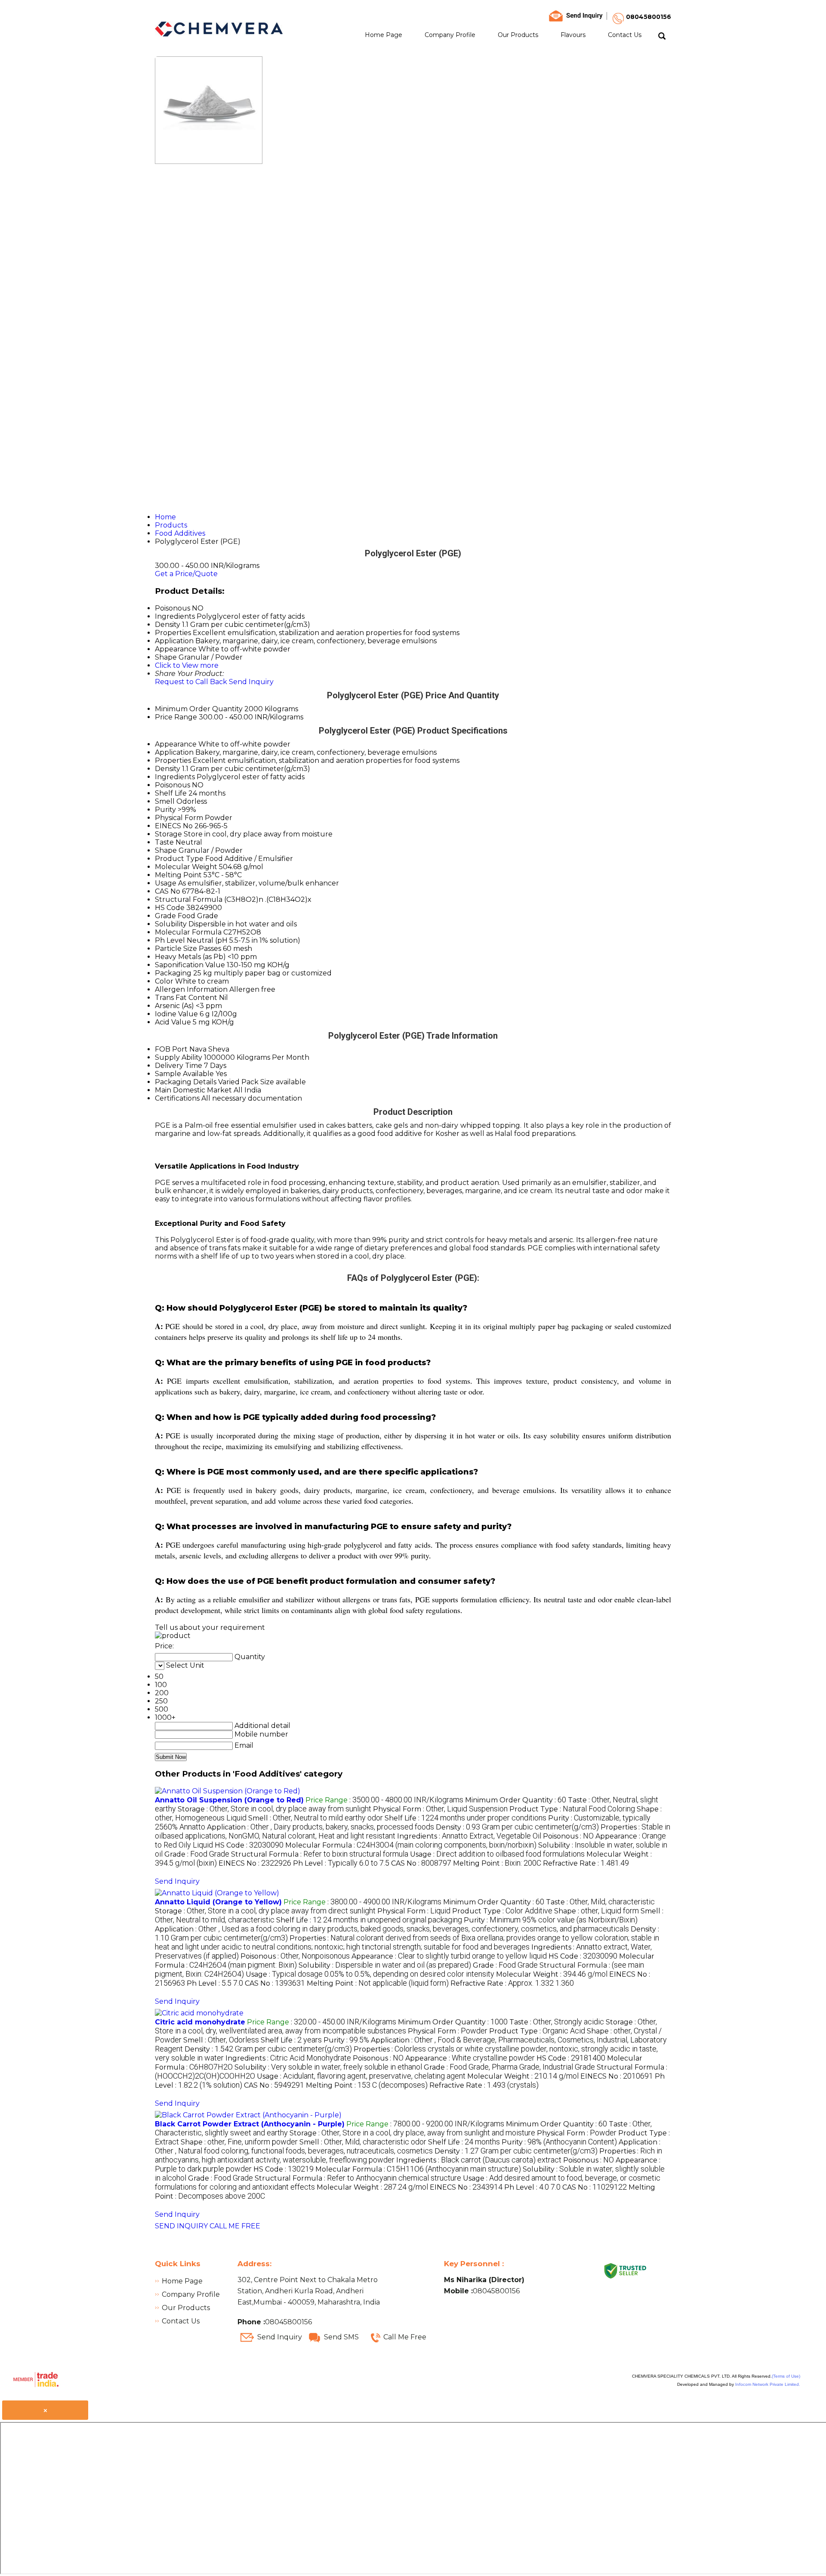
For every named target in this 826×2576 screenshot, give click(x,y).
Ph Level (170, 940)
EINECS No (174, 826)
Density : (517, 1827)
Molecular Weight (186, 867)
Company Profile (450, 35)
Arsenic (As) (174, 1006)
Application (174, 752)
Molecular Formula (188, 932)
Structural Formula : (320, 1854)
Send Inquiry (251, 682)
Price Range (176, 717)
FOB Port (171, 1049)
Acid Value (173, 1022)
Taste (164, 842)
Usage (166, 883)
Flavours (573, 35)
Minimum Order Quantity (199, 709)
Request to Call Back (191, 682)
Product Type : (572, 1809)
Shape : (596, 1911)
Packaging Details (186, 1082)
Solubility (171, 924)
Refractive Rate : (586, 1863)
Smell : (316, 1818)
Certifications (177, 1098)
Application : (321, 1827)
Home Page (384, 35)
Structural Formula (189, 899)
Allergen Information (191, 989)
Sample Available (184, 1074)
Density (168, 769)
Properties (173, 760)
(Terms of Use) (786, 2376)
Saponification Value (190, 965)
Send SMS (341, 2337)
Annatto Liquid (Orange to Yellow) (218, 1902)
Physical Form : (440, 1809)
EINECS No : (255, 1863)
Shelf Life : (465, 1818)
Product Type (179, 859)
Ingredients (175, 777)
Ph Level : (341, 1863)
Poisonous (173, 785)
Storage (168, 834)
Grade (165, 916)
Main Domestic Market (193, 1090)
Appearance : (449, 1956)
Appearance (176, 744)
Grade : (197, 1854)
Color (164, 981)
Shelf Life (171, 793)
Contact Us (625, 35)
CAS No (168, 891)
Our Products (518, 35)
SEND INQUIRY (181, 2226)
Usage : (497, 1854)
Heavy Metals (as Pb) (190, 957)
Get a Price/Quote (186, 574)
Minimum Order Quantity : (516, 1800)
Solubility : (385, 1965)
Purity (165, 810)
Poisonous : (568, 1836)
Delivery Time (179, 1066)
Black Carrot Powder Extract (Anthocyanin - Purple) (250, 2124)
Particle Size (176, 949)
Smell (165, 801)
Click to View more (187, 665)
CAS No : (421, 1863)
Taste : (600, 1902)
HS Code (170, 908)
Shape (166, 850)
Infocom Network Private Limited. (768, 2384)
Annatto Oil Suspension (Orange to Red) (229, 1800)
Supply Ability (179, 1057)
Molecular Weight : (552, 1974)
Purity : (551, 1920)
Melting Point (178, 875)
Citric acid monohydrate (200, 2022)
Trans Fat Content (186, 998)
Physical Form (179, 818)
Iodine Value (176, 1014)
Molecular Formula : (411, 1845)
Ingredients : (469, 1836)
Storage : (274, 1809)
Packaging (173, 973)
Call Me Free (405, 2337)
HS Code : (249, 1845)
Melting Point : (497, 1863)
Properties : (407, 1943)
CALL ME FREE (235, 2226)
